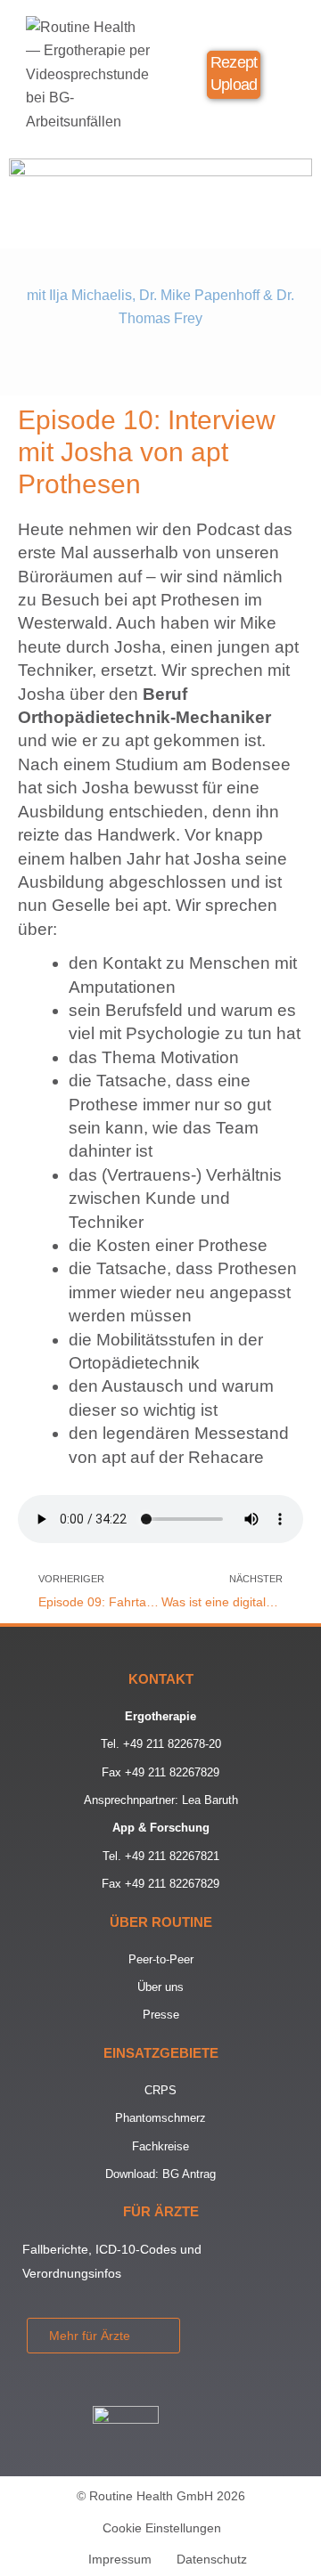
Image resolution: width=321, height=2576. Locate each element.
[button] (289, 77)
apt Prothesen (186, 600)
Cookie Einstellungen (162, 2528)
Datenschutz (212, 2559)
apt (114, 1457)
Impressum (120, 2559)
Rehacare (226, 1457)
